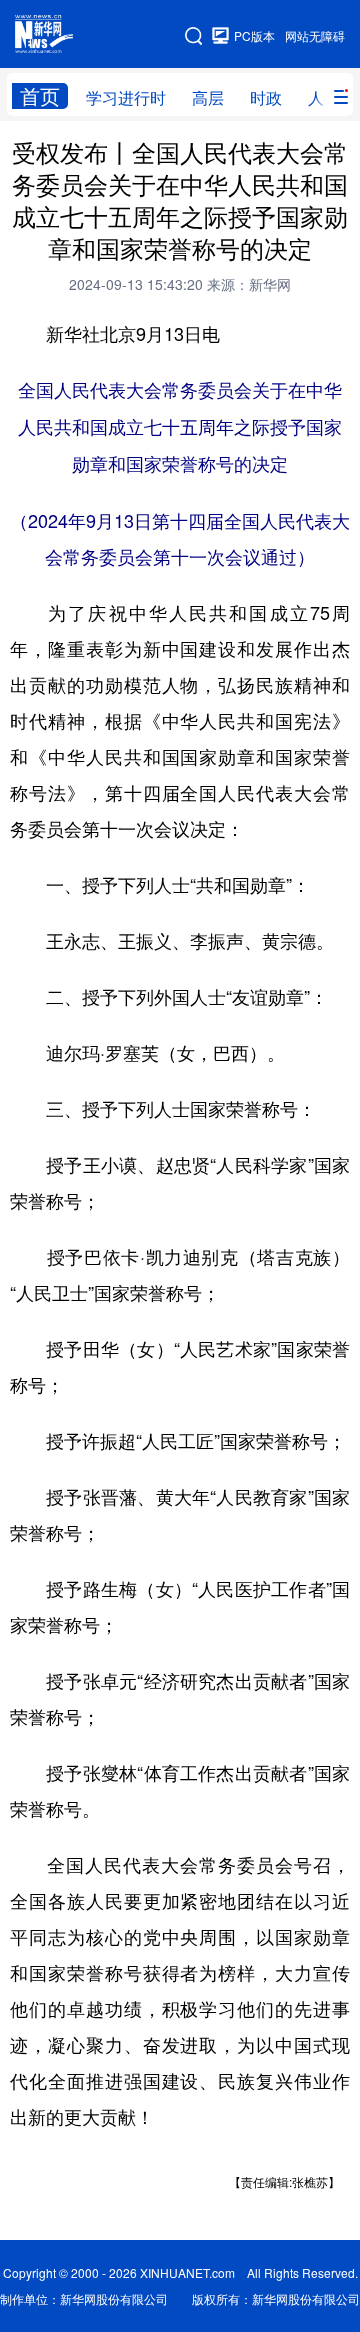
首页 (40, 96)
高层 (208, 97)
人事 (324, 97)
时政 (266, 97)
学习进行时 (126, 97)
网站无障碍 (315, 35)
